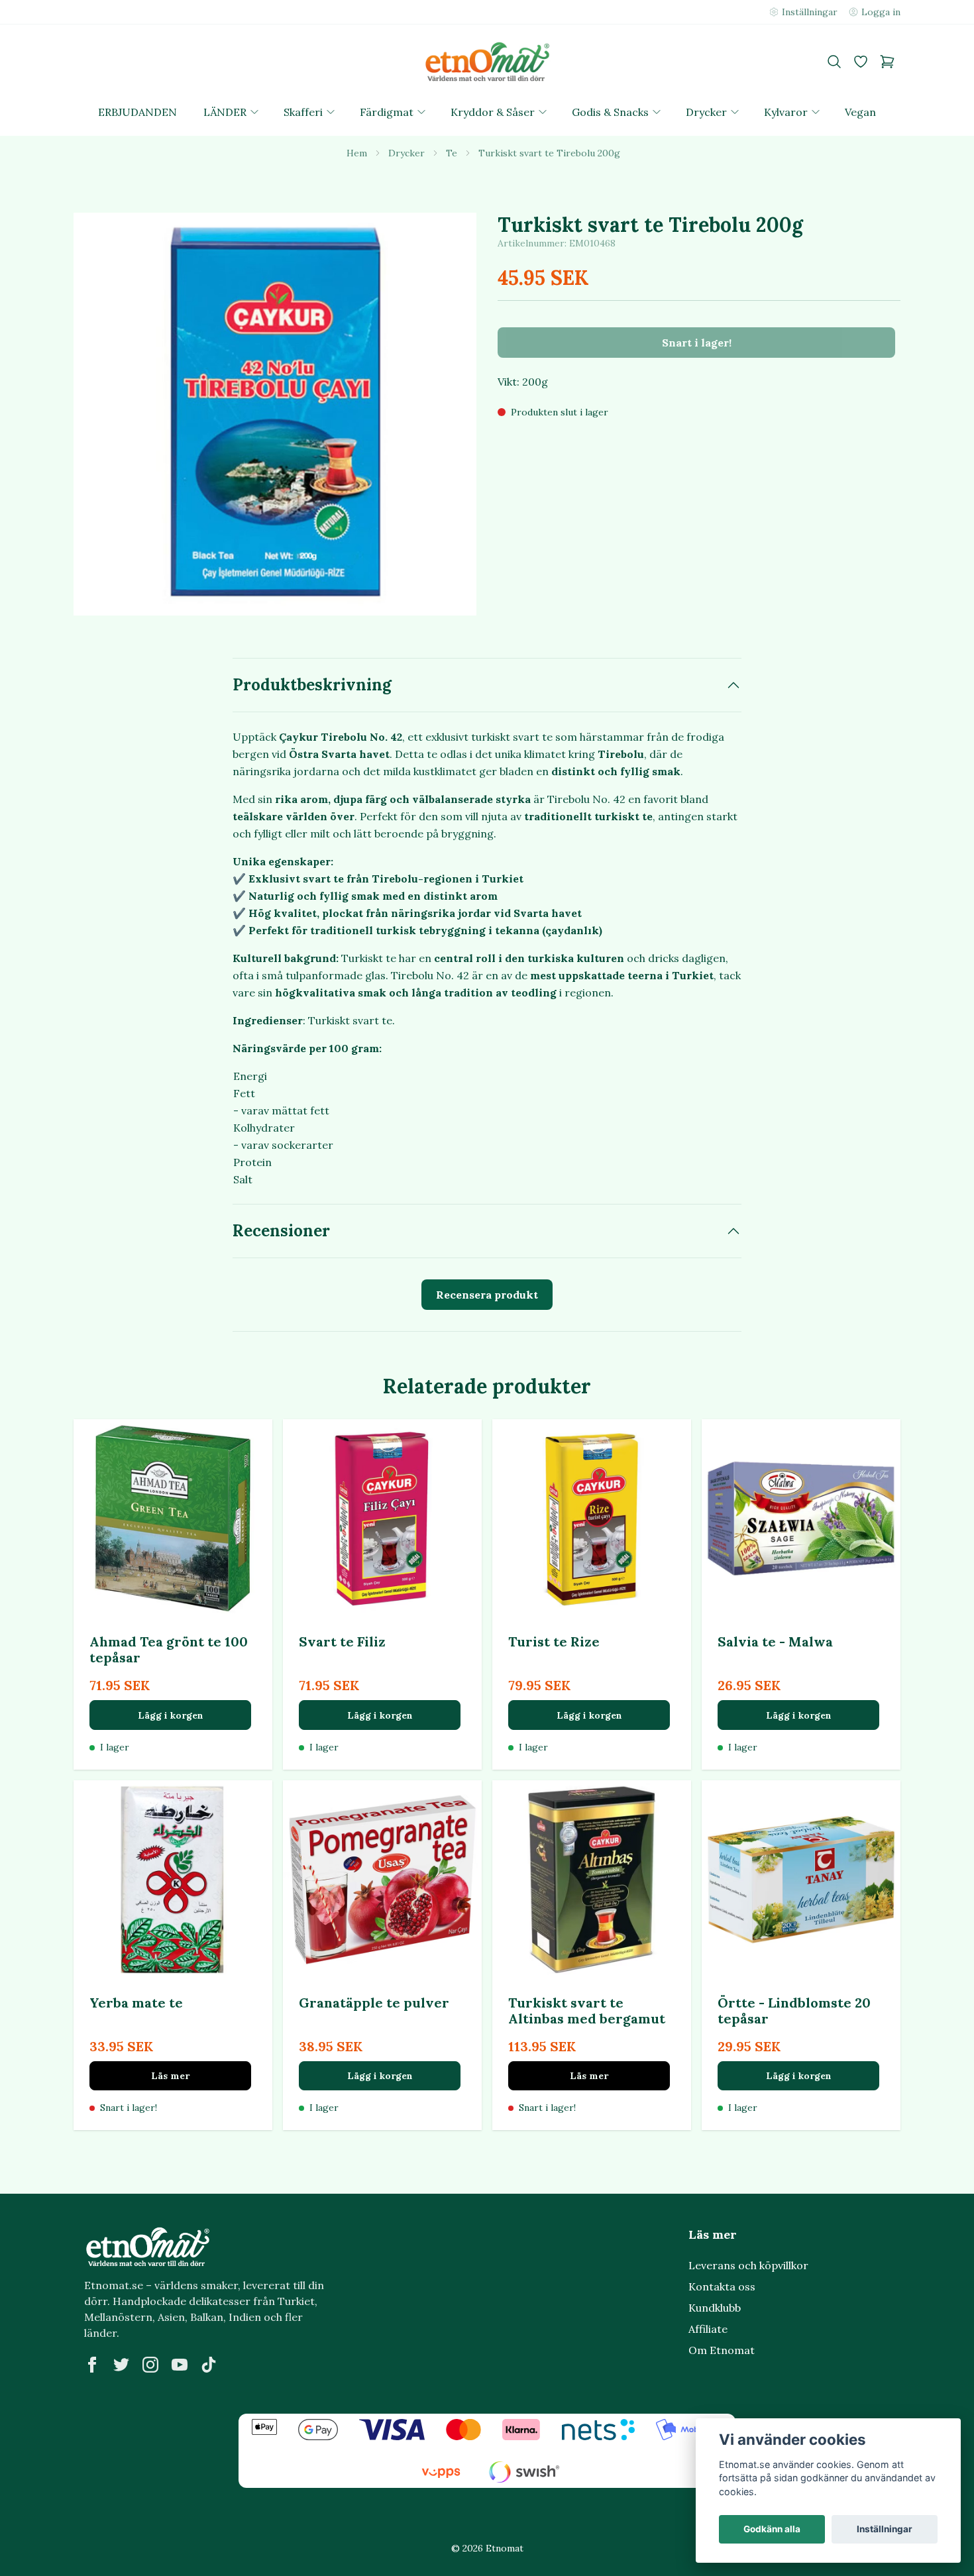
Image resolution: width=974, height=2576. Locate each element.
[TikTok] (209, 2365)
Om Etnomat (722, 2350)
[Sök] (834, 62)
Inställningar (885, 2529)
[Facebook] (92, 2365)
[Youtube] (180, 2365)
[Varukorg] (887, 62)
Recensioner (281, 1231)
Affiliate (708, 2329)
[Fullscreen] (275, 414)
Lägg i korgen (171, 1715)
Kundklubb (715, 2308)
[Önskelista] (861, 62)
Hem (357, 153)
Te (452, 153)
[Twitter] (121, 2365)
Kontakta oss (722, 2286)
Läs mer (170, 2076)
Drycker (406, 153)
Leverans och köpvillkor (748, 2265)
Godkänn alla (772, 2529)
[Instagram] (150, 2365)
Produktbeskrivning (312, 685)
